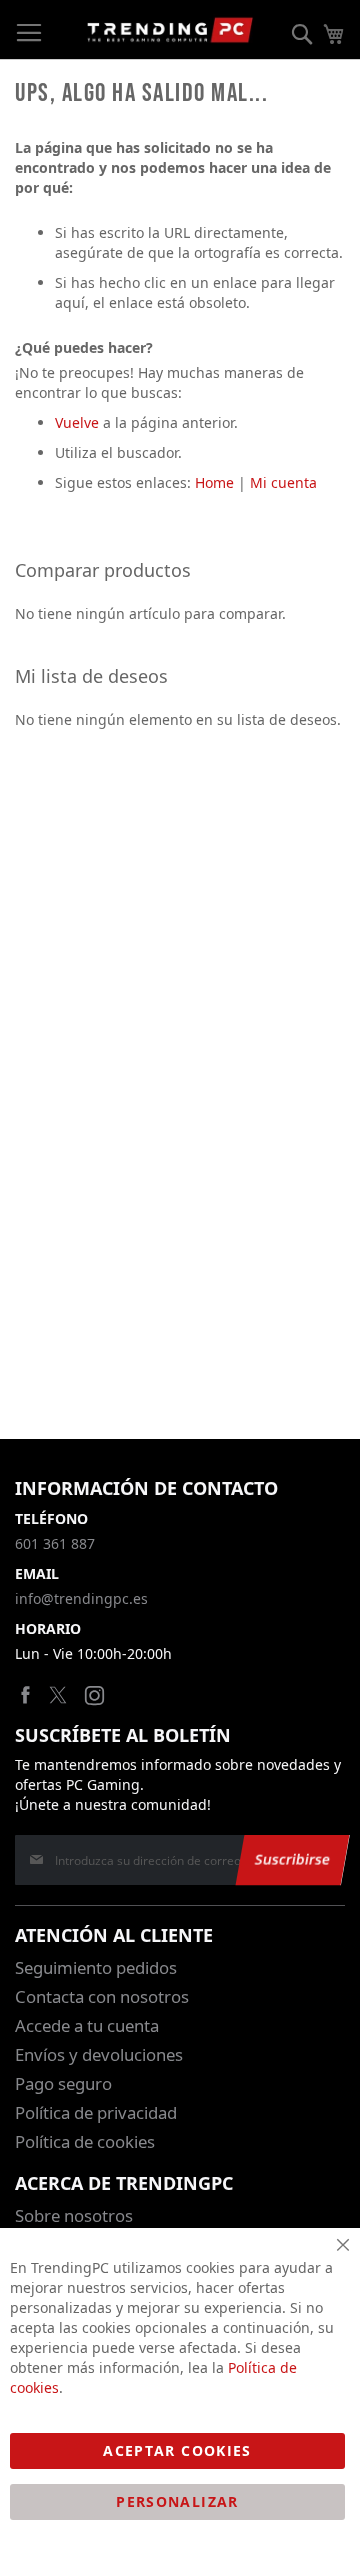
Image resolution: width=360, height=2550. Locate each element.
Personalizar (177, 2501)
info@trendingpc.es (81, 1598)
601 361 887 (55, 1543)
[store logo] (170, 30)
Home (214, 482)
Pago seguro (63, 2083)
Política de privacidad (96, 2112)
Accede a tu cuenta (87, 2025)
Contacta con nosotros (102, 1996)
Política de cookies (85, 2141)
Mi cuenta (283, 482)
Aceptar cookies (177, 2450)
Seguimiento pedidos (96, 1967)
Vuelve (77, 422)
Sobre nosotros (74, 2215)
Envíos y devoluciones (99, 2054)
